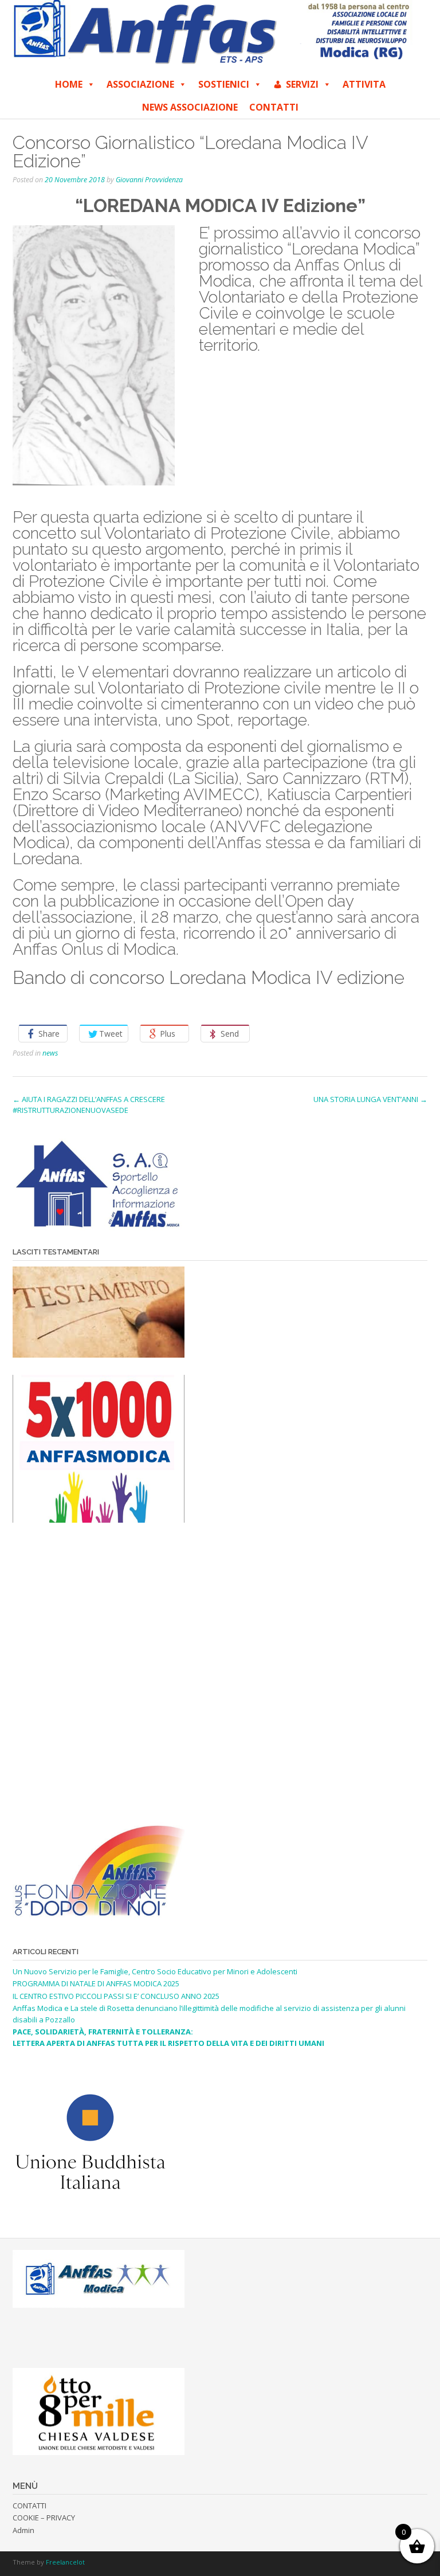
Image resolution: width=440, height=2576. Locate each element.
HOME (69, 84)
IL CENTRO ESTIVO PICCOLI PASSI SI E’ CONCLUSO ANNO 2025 (116, 1996)
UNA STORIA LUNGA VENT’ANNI (370, 1099)
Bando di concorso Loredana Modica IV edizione (209, 977)
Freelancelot (65, 2562)
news (50, 1053)
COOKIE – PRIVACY (44, 2518)
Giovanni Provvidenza (149, 180)
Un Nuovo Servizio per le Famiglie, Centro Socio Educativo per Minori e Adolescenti (155, 1971)
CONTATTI (274, 107)
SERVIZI (302, 84)
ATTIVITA (364, 84)
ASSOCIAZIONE (140, 84)
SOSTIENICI (224, 84)
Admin (23, 2530)
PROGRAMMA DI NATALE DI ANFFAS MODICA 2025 (96, 1983)
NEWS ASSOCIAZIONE (190, 107)
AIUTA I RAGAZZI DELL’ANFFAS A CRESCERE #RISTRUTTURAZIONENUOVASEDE (89, 1105)
